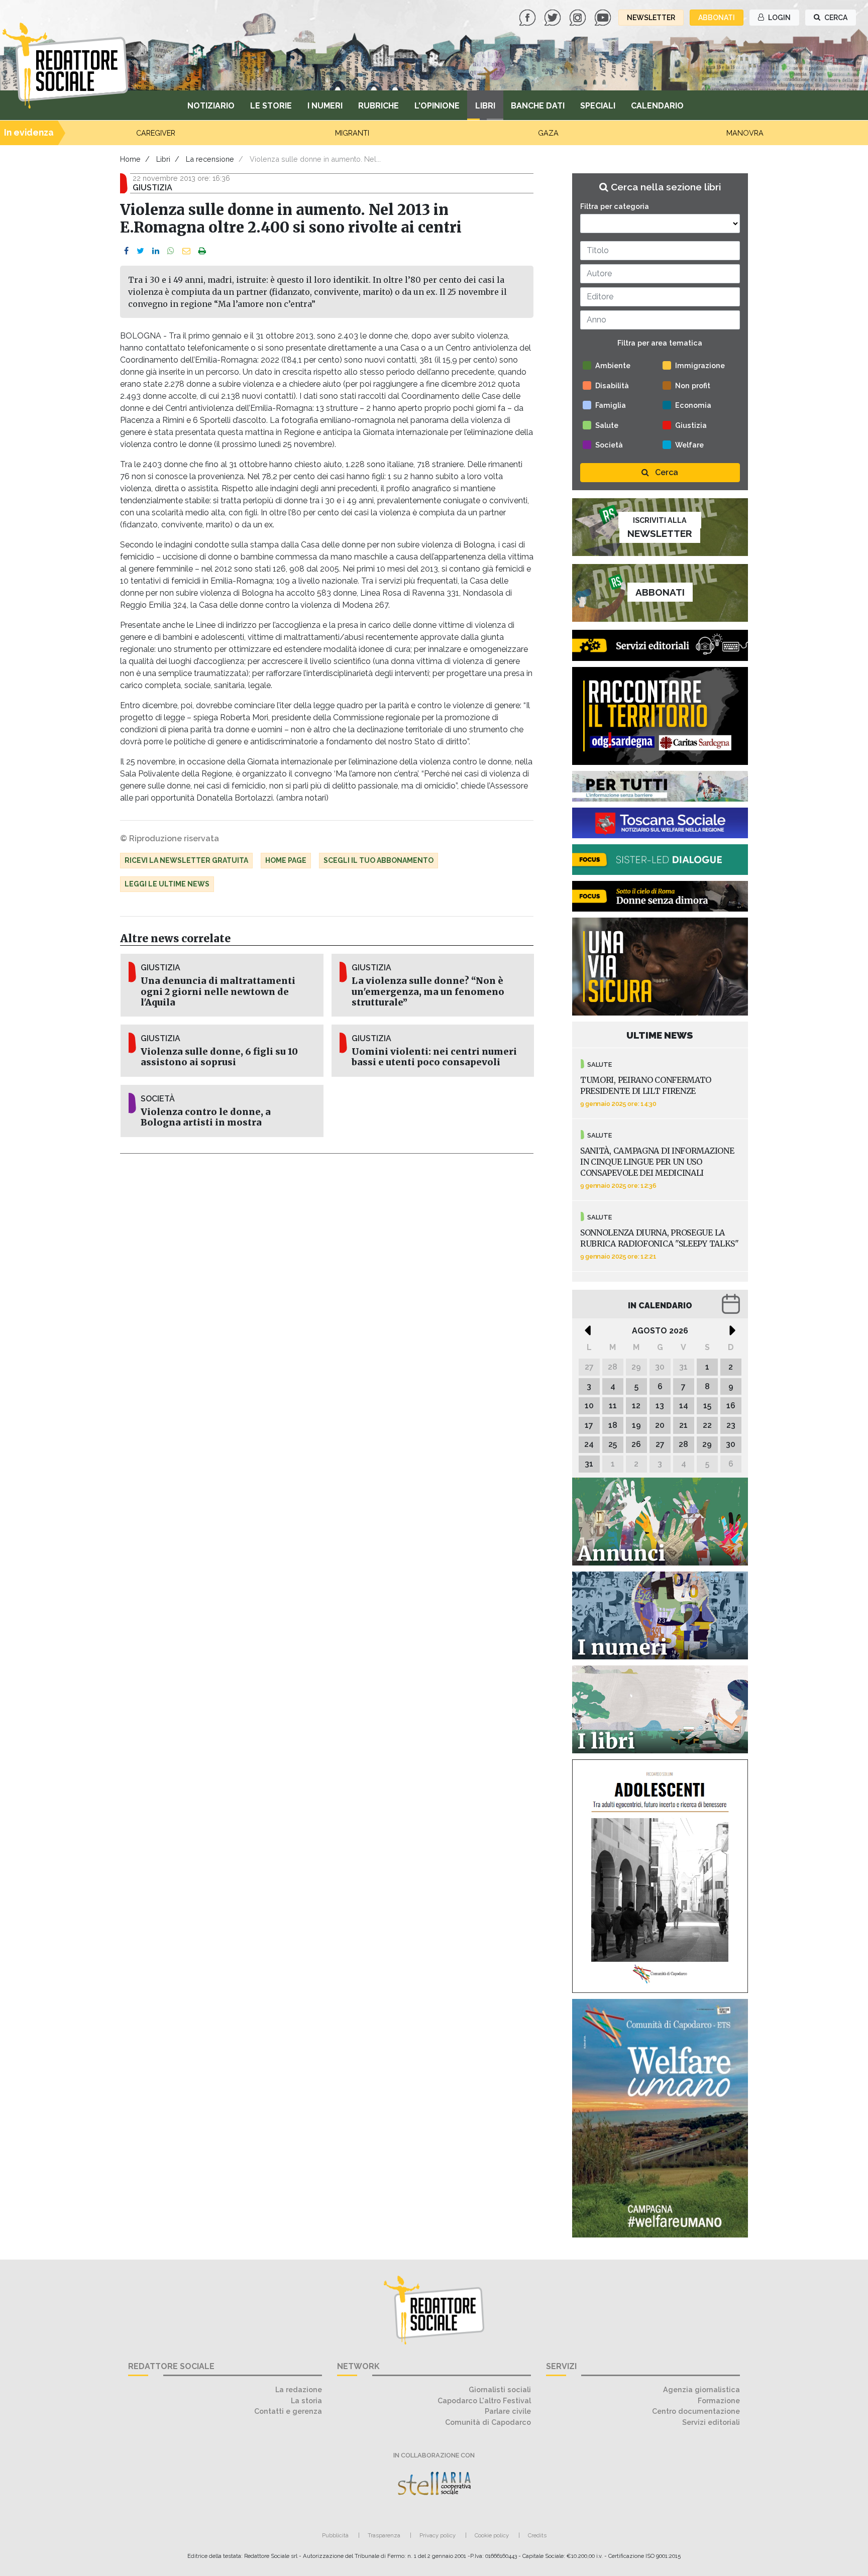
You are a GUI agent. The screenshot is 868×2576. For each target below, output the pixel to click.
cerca (835, 18)
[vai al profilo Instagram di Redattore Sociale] (579, 17)
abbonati (717, 18)
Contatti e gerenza (288, 2411)
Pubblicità (335, 2535)
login (779, 18)
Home (130, 159)
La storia (306, 2400)
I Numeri (325, 106)
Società (609, 445)
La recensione (210, 159)
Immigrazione (700, 365)
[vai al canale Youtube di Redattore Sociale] (604, 17)
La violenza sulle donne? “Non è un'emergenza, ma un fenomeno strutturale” (428, 991)
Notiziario (211, 106)
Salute (607, 425)
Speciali (598, 106)
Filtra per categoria (615, 206)
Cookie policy (492, 2535)
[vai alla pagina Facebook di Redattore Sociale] (528, 17)
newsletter (651, 18)
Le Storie (271, 106)
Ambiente (613, 365)
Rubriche (378, 106)
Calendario (657, 106)
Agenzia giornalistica (701, 2389)
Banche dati (538, 106)
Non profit (693, 385)
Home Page (286, 860)
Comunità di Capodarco (488, 2422)
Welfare (689, 445)
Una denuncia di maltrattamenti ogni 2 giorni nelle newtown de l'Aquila (218, 991)
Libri (485, 106)
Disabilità (612, 385)
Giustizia (691, 425)
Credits (537, 2535)
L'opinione (437, 106)
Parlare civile (508, 2411)
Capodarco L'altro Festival (484, 2400)
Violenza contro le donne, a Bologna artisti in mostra (206, 1117)
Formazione (719, 2400)
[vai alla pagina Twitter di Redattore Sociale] (554, 17)
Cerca (666, 472)
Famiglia (611, 405)
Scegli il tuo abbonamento (378, 860)
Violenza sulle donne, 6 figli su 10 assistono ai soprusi (219, 1057)
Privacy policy (438, 2535)
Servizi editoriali (711, 2422)
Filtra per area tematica (660, 343)
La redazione (299, 2389)
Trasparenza (384, 2535)
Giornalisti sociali (500, 2389)
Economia (693, 405)
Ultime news (660, 1035)
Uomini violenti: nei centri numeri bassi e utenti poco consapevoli (434, 1057)
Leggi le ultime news (167, 884)
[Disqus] (327, 1295)
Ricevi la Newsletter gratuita (186, 860)
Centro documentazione (696, 2411)
